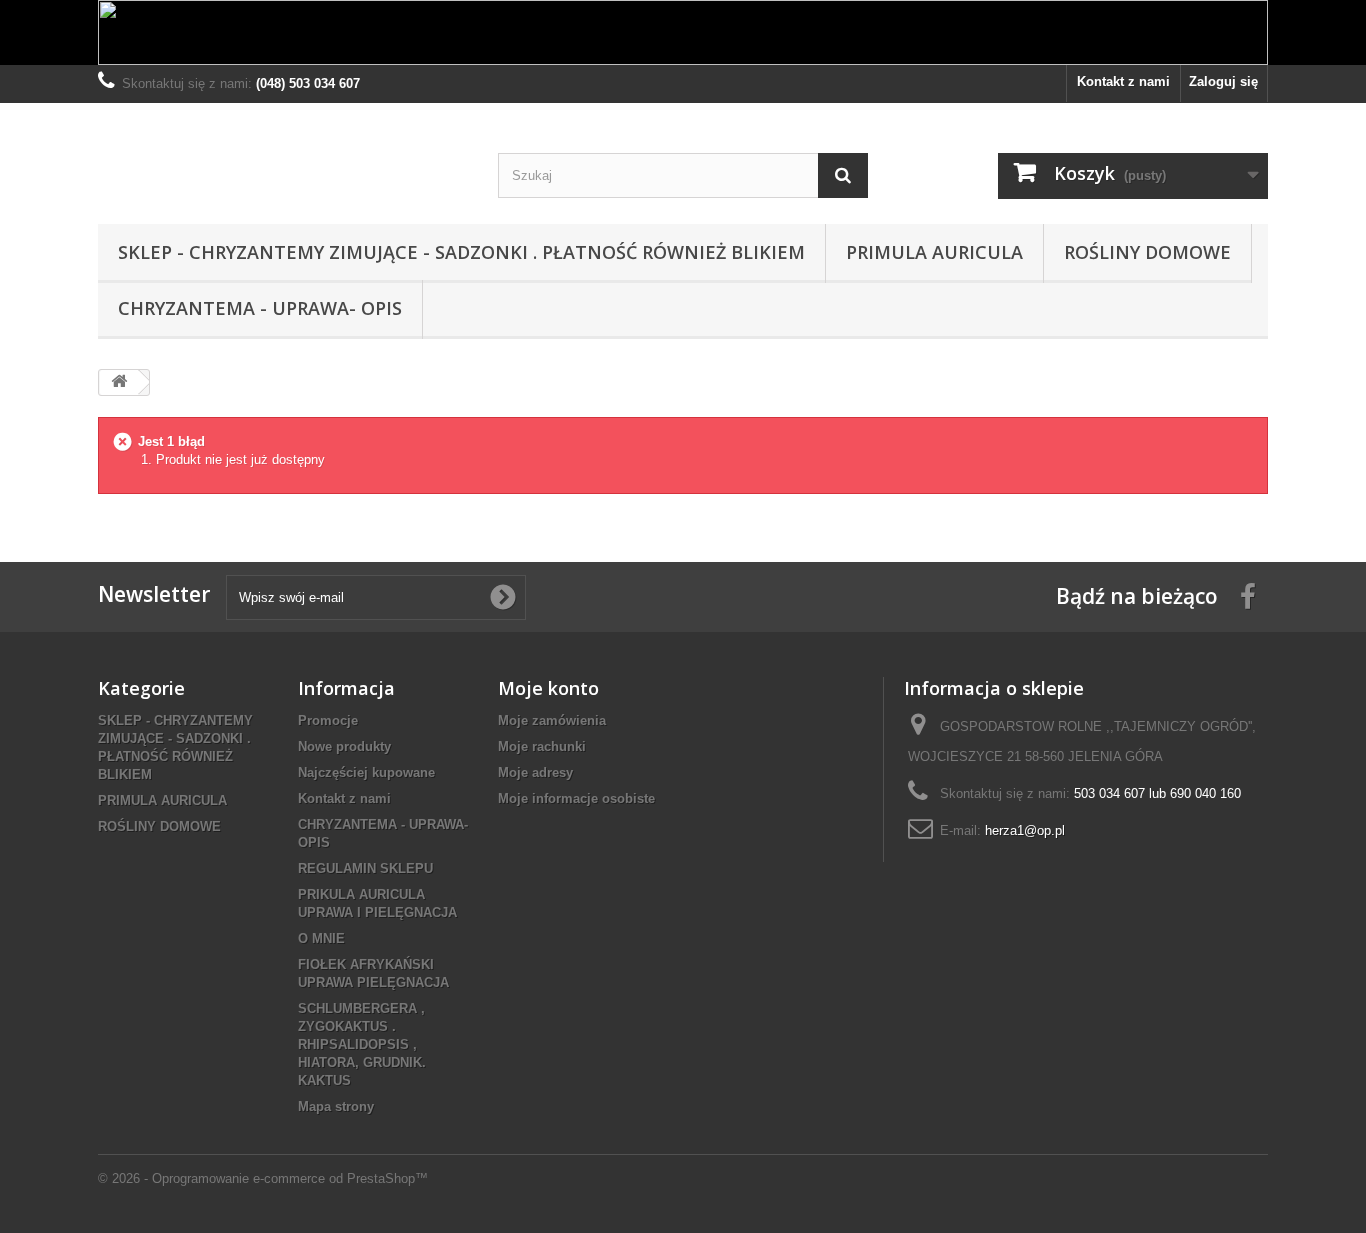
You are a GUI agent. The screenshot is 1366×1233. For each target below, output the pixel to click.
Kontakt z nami (1123, 81)
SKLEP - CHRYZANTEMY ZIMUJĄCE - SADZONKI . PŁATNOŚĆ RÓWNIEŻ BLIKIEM (461, 252)
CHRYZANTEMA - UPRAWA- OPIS (260, 308)
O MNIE (321, 938)
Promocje (328, 720)
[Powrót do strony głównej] (119, 382)
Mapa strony (336, 1106)
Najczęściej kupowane (366, 772)
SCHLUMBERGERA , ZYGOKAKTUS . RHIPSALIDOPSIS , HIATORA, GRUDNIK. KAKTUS (362, 1044)
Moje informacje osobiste (576, 798)
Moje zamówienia (552, 720)
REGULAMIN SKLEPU (365, 868)
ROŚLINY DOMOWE (1147, 252)
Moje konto (548, 688)
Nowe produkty (344, 746)
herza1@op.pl (1025, 830)
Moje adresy (535, 772)
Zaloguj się (1223, 81)
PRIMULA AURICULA (934, 252)
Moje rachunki (542, 746)
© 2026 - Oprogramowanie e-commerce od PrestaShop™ (263, 1178)
